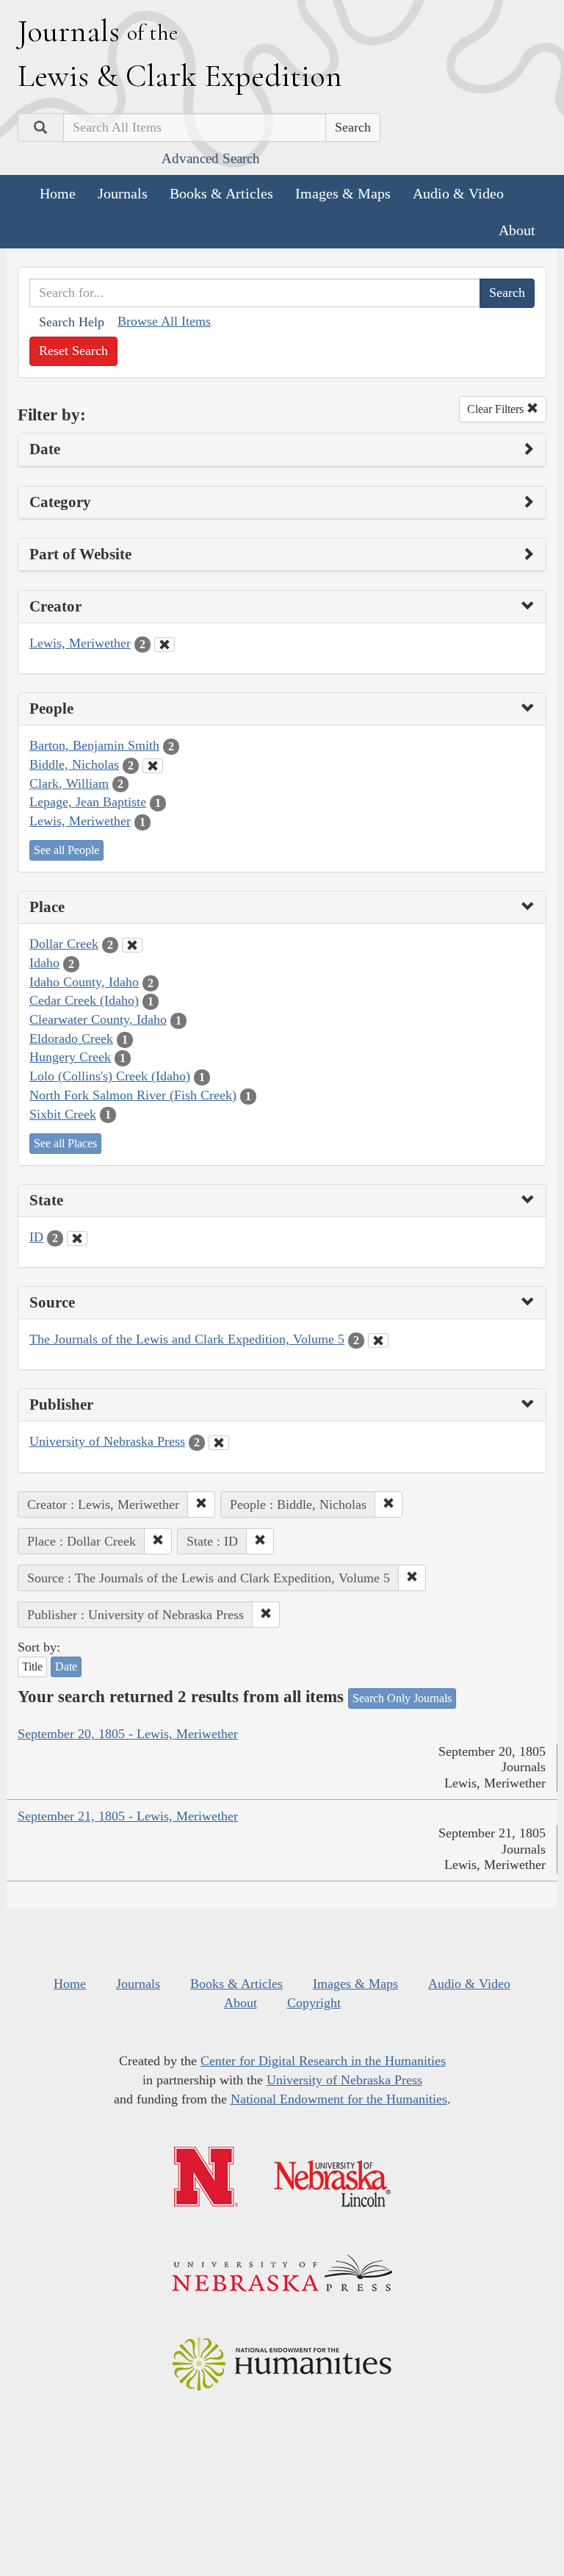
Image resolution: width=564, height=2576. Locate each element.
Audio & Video (458, 193)
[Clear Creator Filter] (164, 645)
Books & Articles (221, 193)
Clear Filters (497, 409)
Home (58, 193)
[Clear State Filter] (77, 1238)
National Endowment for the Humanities (339, 2099)
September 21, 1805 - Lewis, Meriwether (128, 1816)
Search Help (72, 322)
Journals (123, 193)
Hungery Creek (70, 1057)
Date (66, 1666)
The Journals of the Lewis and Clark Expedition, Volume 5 (187, 1339)
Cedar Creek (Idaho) (84, 1000)
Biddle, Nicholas (74, 764)
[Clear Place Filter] (132, 945)
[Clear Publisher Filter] (219, 1443)
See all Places (65, 1143)
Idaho (44, 963)
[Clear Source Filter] (378, 1341)
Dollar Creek (64, 944)
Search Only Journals (402, 1698)
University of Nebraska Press (107, 1441)
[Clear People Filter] (153, 766)
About (517, 230)
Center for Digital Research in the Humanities (323, 2061)
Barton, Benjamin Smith (94, 745)
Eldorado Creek (71, 1038)
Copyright (314, 2003)
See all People (66, 850)
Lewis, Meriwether (80, 643)
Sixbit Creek (63, 1114)
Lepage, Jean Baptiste (88, 802)
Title (32, 1666)
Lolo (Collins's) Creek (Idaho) (110, 1076)
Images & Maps (343, 193)
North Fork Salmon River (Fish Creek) (133, 1095)
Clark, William (69, 783)
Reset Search (73, 351)
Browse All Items (164, 321)
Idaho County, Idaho (84, 982)
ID (36, 1237)
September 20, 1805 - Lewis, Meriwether (128, 1734)
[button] (201, 1504)
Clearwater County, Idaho (98, 1019)
